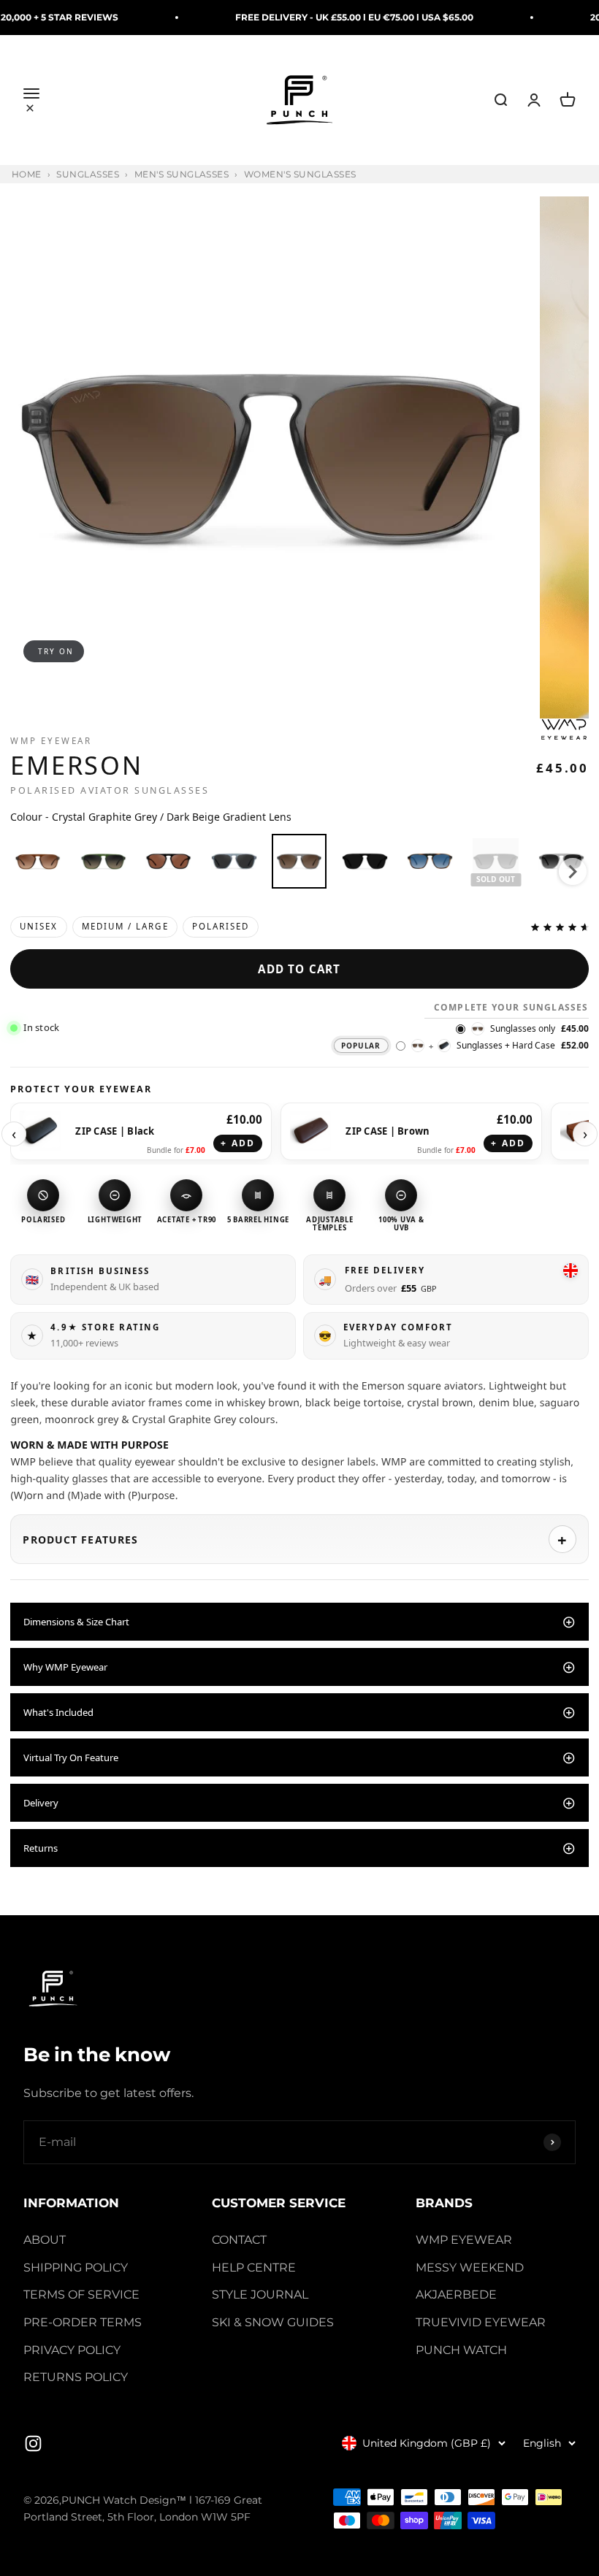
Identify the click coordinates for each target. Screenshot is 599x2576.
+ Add (238, 1143)
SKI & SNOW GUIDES (273, 2322)
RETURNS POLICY (76, 2377)
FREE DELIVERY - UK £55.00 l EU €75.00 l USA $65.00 (313, 17)
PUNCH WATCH (461, 2350)
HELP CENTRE (254, 2268)
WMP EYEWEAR (464, 2240)
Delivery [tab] (41, 1803)
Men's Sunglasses (182, 175)
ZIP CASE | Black (115, 1131)
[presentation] (573, 872)
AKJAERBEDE (456, 2295)
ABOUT (45, 2240)
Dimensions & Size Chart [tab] (76, 1622)
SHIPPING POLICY (76, 2268)
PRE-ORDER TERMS (83, 2322)
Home (27, 175)
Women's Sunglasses (300, 175)
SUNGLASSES (88, 175)
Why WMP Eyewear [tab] (65, 1667)
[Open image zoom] (271, 457)
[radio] (38, 861)
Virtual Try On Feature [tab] (71, 1757)
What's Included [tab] (58, 1712)
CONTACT (239, 2240)
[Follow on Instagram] (33, 2443)
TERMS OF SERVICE (81, 2295)
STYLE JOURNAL (260, 2295)
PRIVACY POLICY (72, 2350)
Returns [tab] (41, 1848)
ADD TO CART (299, 969)
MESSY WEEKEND (470, 2268)
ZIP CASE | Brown (388, 1131)
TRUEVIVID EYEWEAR (481, 2322)
